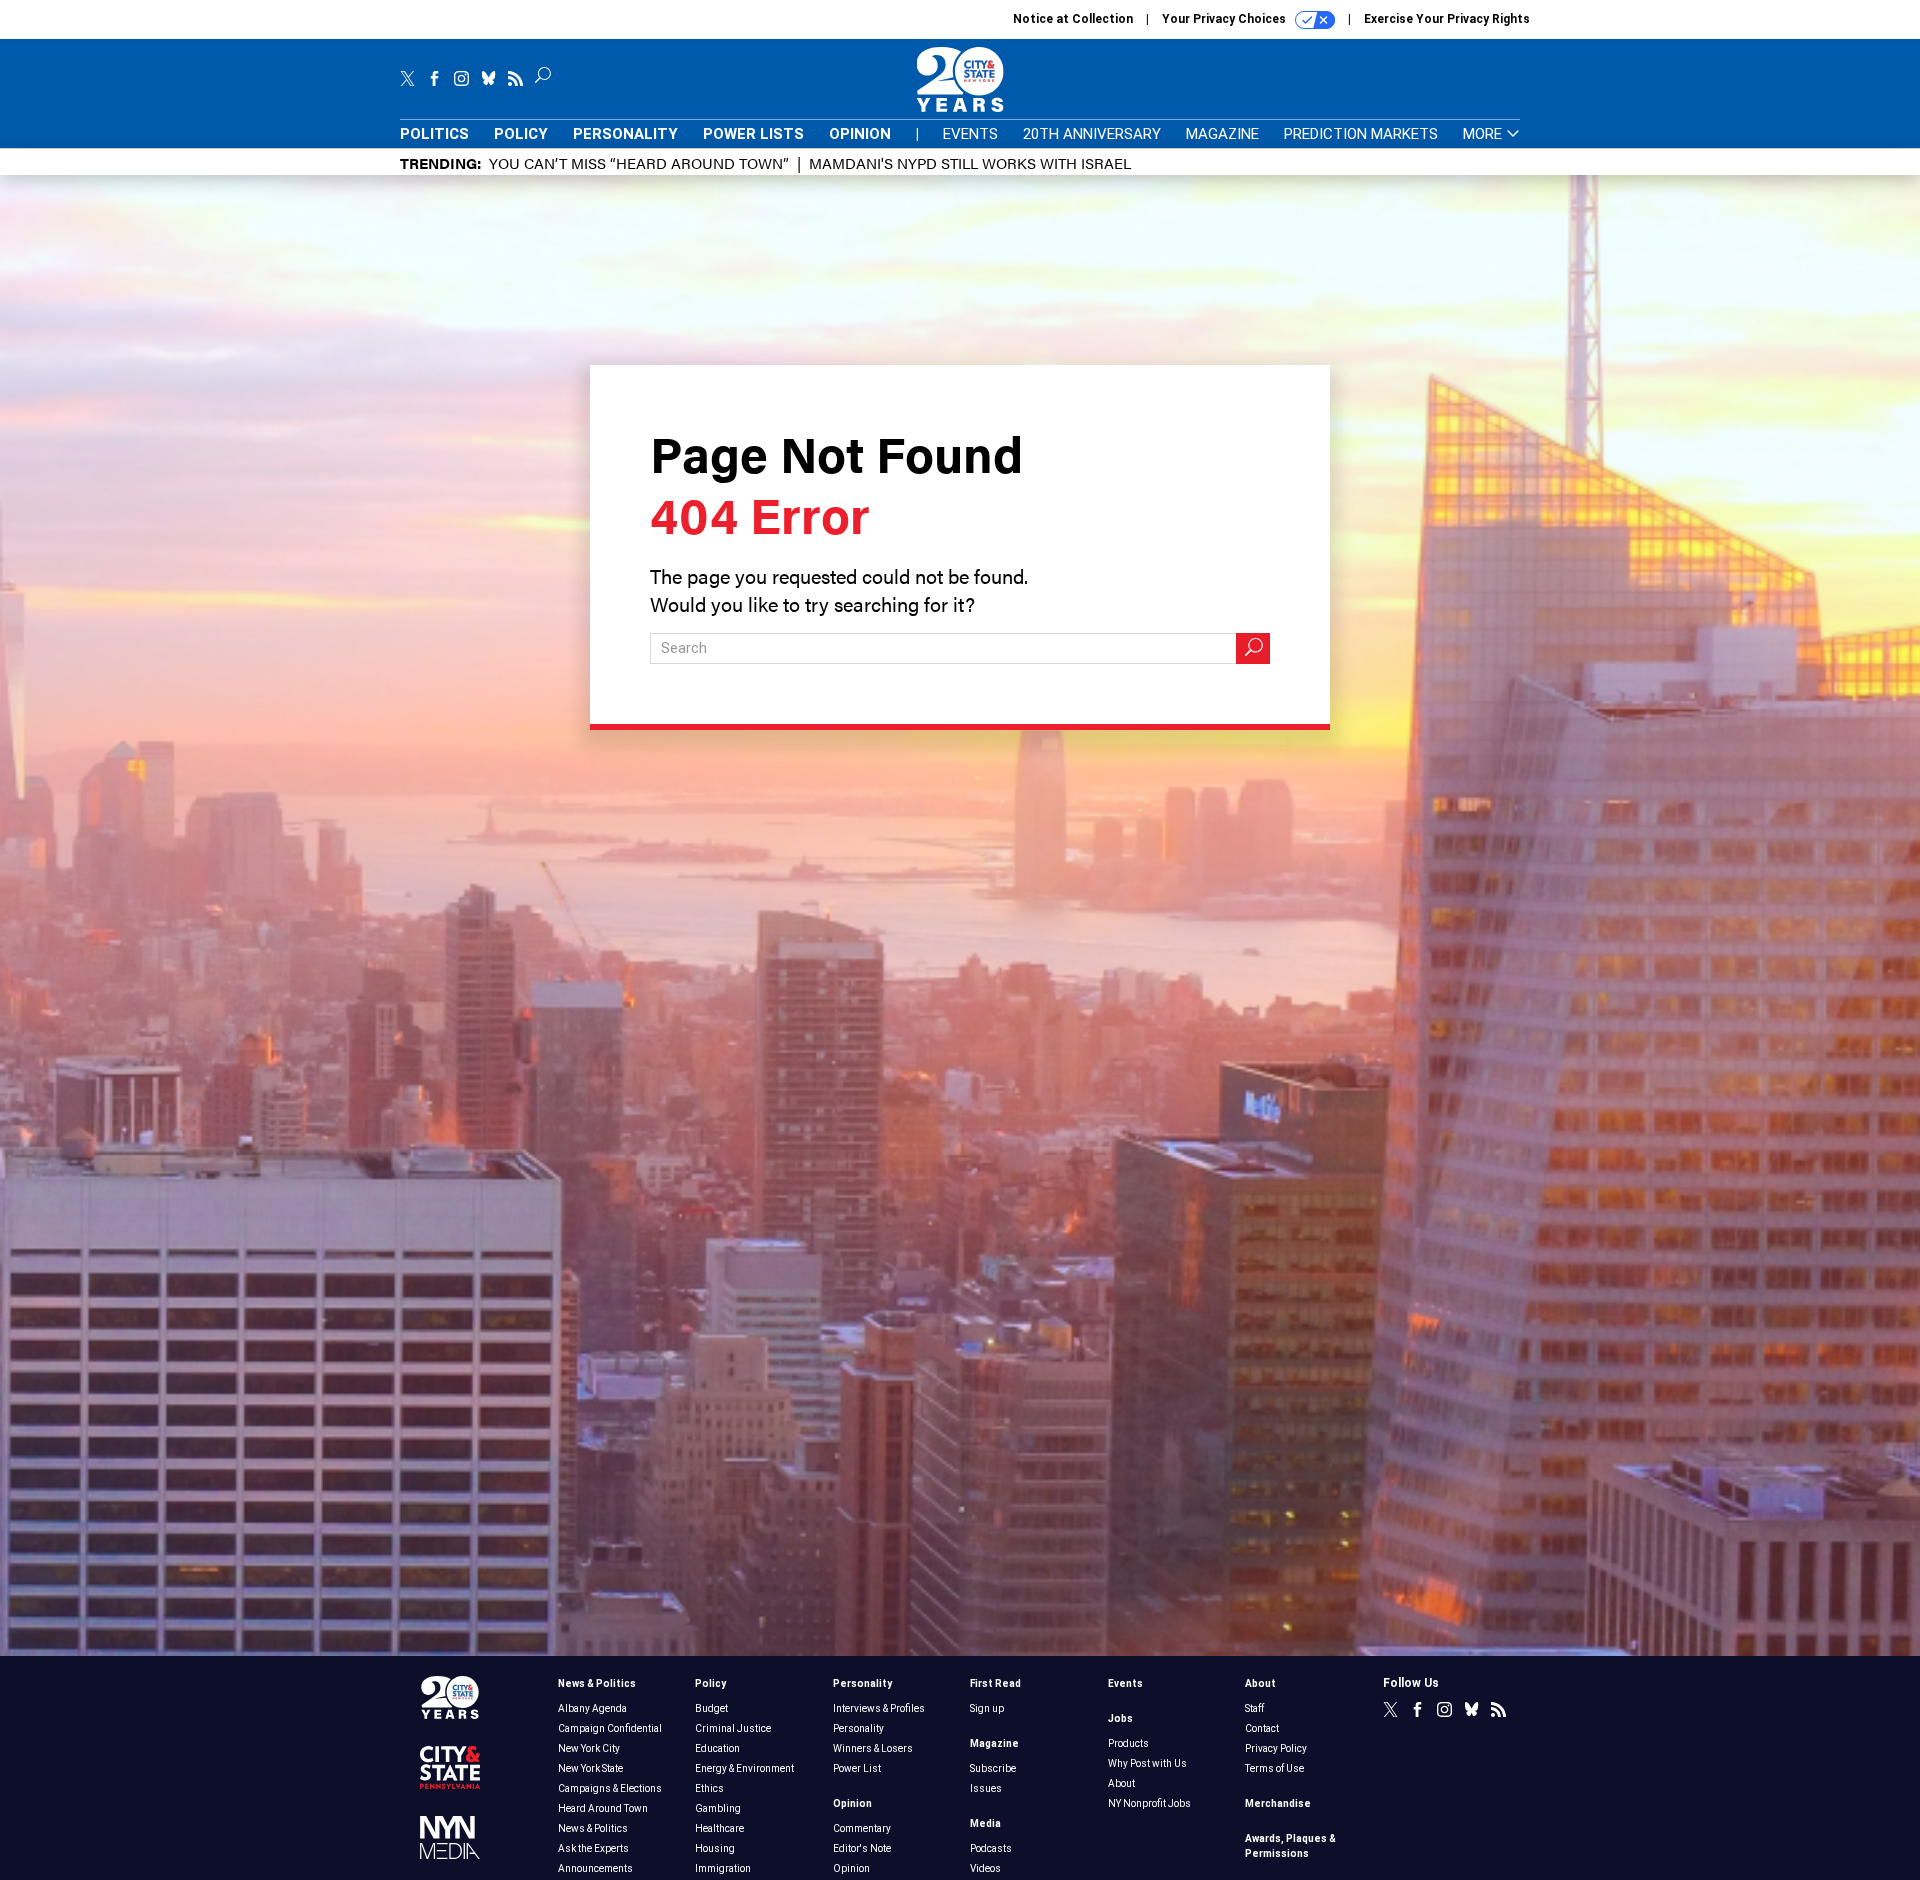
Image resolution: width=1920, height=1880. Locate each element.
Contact (1262, 1728)
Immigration (723, 1868)
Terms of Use (1274, 1768)
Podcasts (991, 1848)
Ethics (709, 1788)
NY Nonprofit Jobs (1149, 1803)
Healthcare (719, 1828)
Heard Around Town (603, 1808)
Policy (521, 134)
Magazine (1222, 134)
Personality (625, 134)
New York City (589, 1748)
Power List (857, 1768)
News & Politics (597, 1683)
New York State (590, 1768)
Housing (715, 1848)
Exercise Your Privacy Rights (1447, 19)
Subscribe (993, 1768)
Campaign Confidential (610, 1728)
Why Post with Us (1147, 1763)
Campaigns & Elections (610, 1788)
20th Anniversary (1092, 134)
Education (717, 1748)
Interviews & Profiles (879, 1708)
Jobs (1120, 1718)
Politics (434, 134)
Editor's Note (862, 1848)
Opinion (860, 134)
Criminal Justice (733, 1728)
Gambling (718, 1808)
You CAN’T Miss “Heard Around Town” (639, 162)
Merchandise (1278, 1803)
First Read (995, 1683)
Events (970, 134)
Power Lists (753, 134)
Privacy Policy (1276, 1748)
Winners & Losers (873, 1748)
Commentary (862, 1828)
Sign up (987, 1708)
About (1121, 1783)
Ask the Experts (593, 1848)
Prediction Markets (1361, 134)
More (1484, 134)
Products (1128, 1743)
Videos (985, 1868)
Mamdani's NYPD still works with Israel (970, 162)
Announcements (595, 1868)
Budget (711, 1708)
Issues (986, 1788)
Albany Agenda (592, 1708)
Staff (1254, 1708)
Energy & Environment (744, 1768)
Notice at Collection (1073, 19)
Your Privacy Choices (1225, 19)
